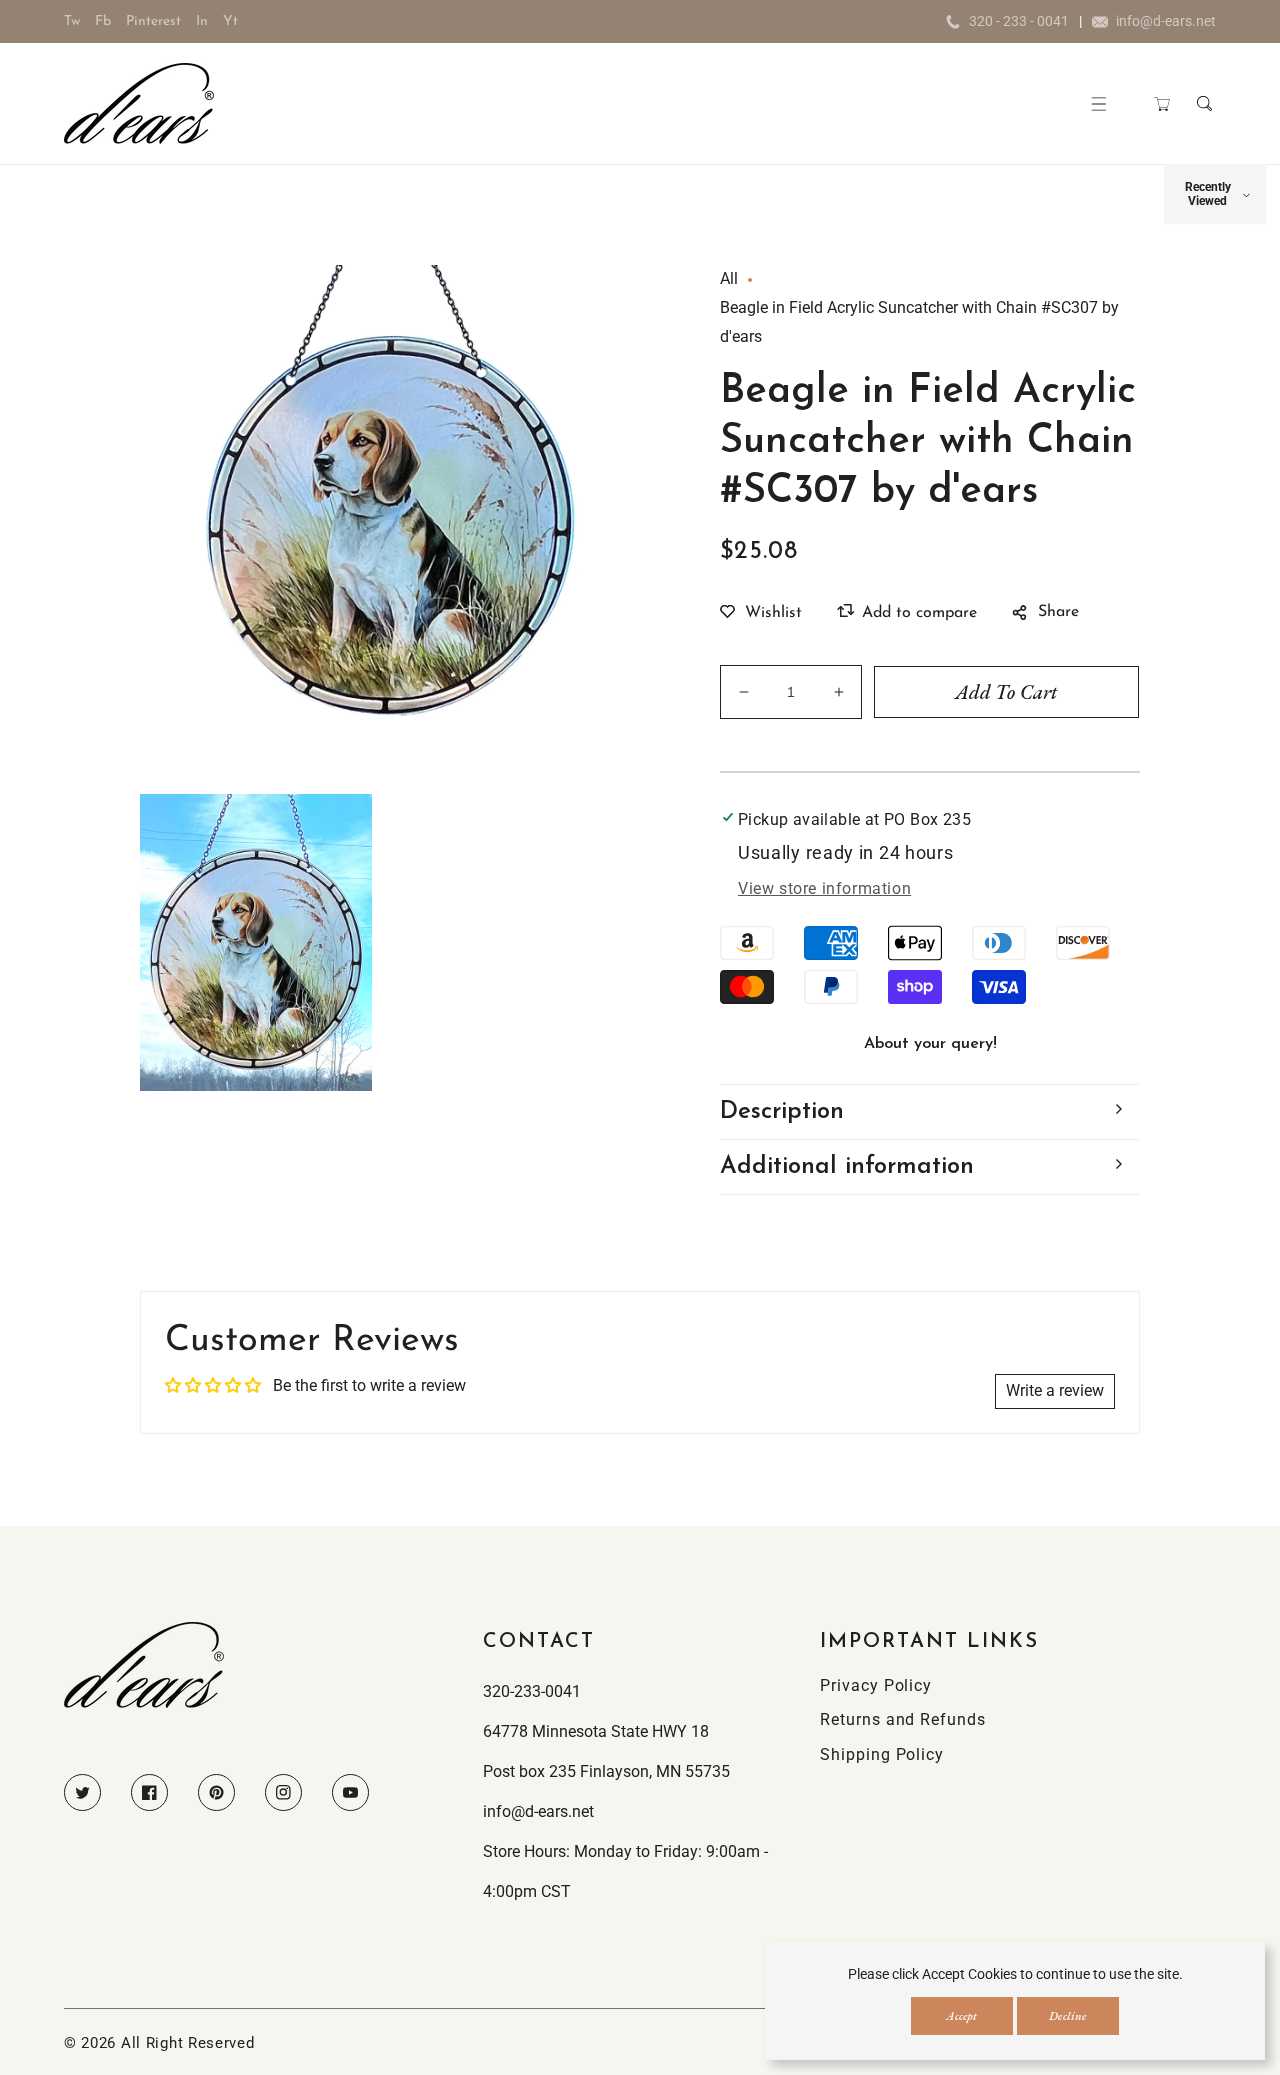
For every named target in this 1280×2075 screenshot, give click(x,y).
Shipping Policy (882, 1754)
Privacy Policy (876, 1685)
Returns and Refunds (902, 1719)
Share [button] (1058, 612)
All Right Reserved (188, 2043)
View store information (824, 888)
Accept (961, 2016)
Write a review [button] (1055, 1390)
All (729, 278)
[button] (1098, 103)
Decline (1067, 2016)
